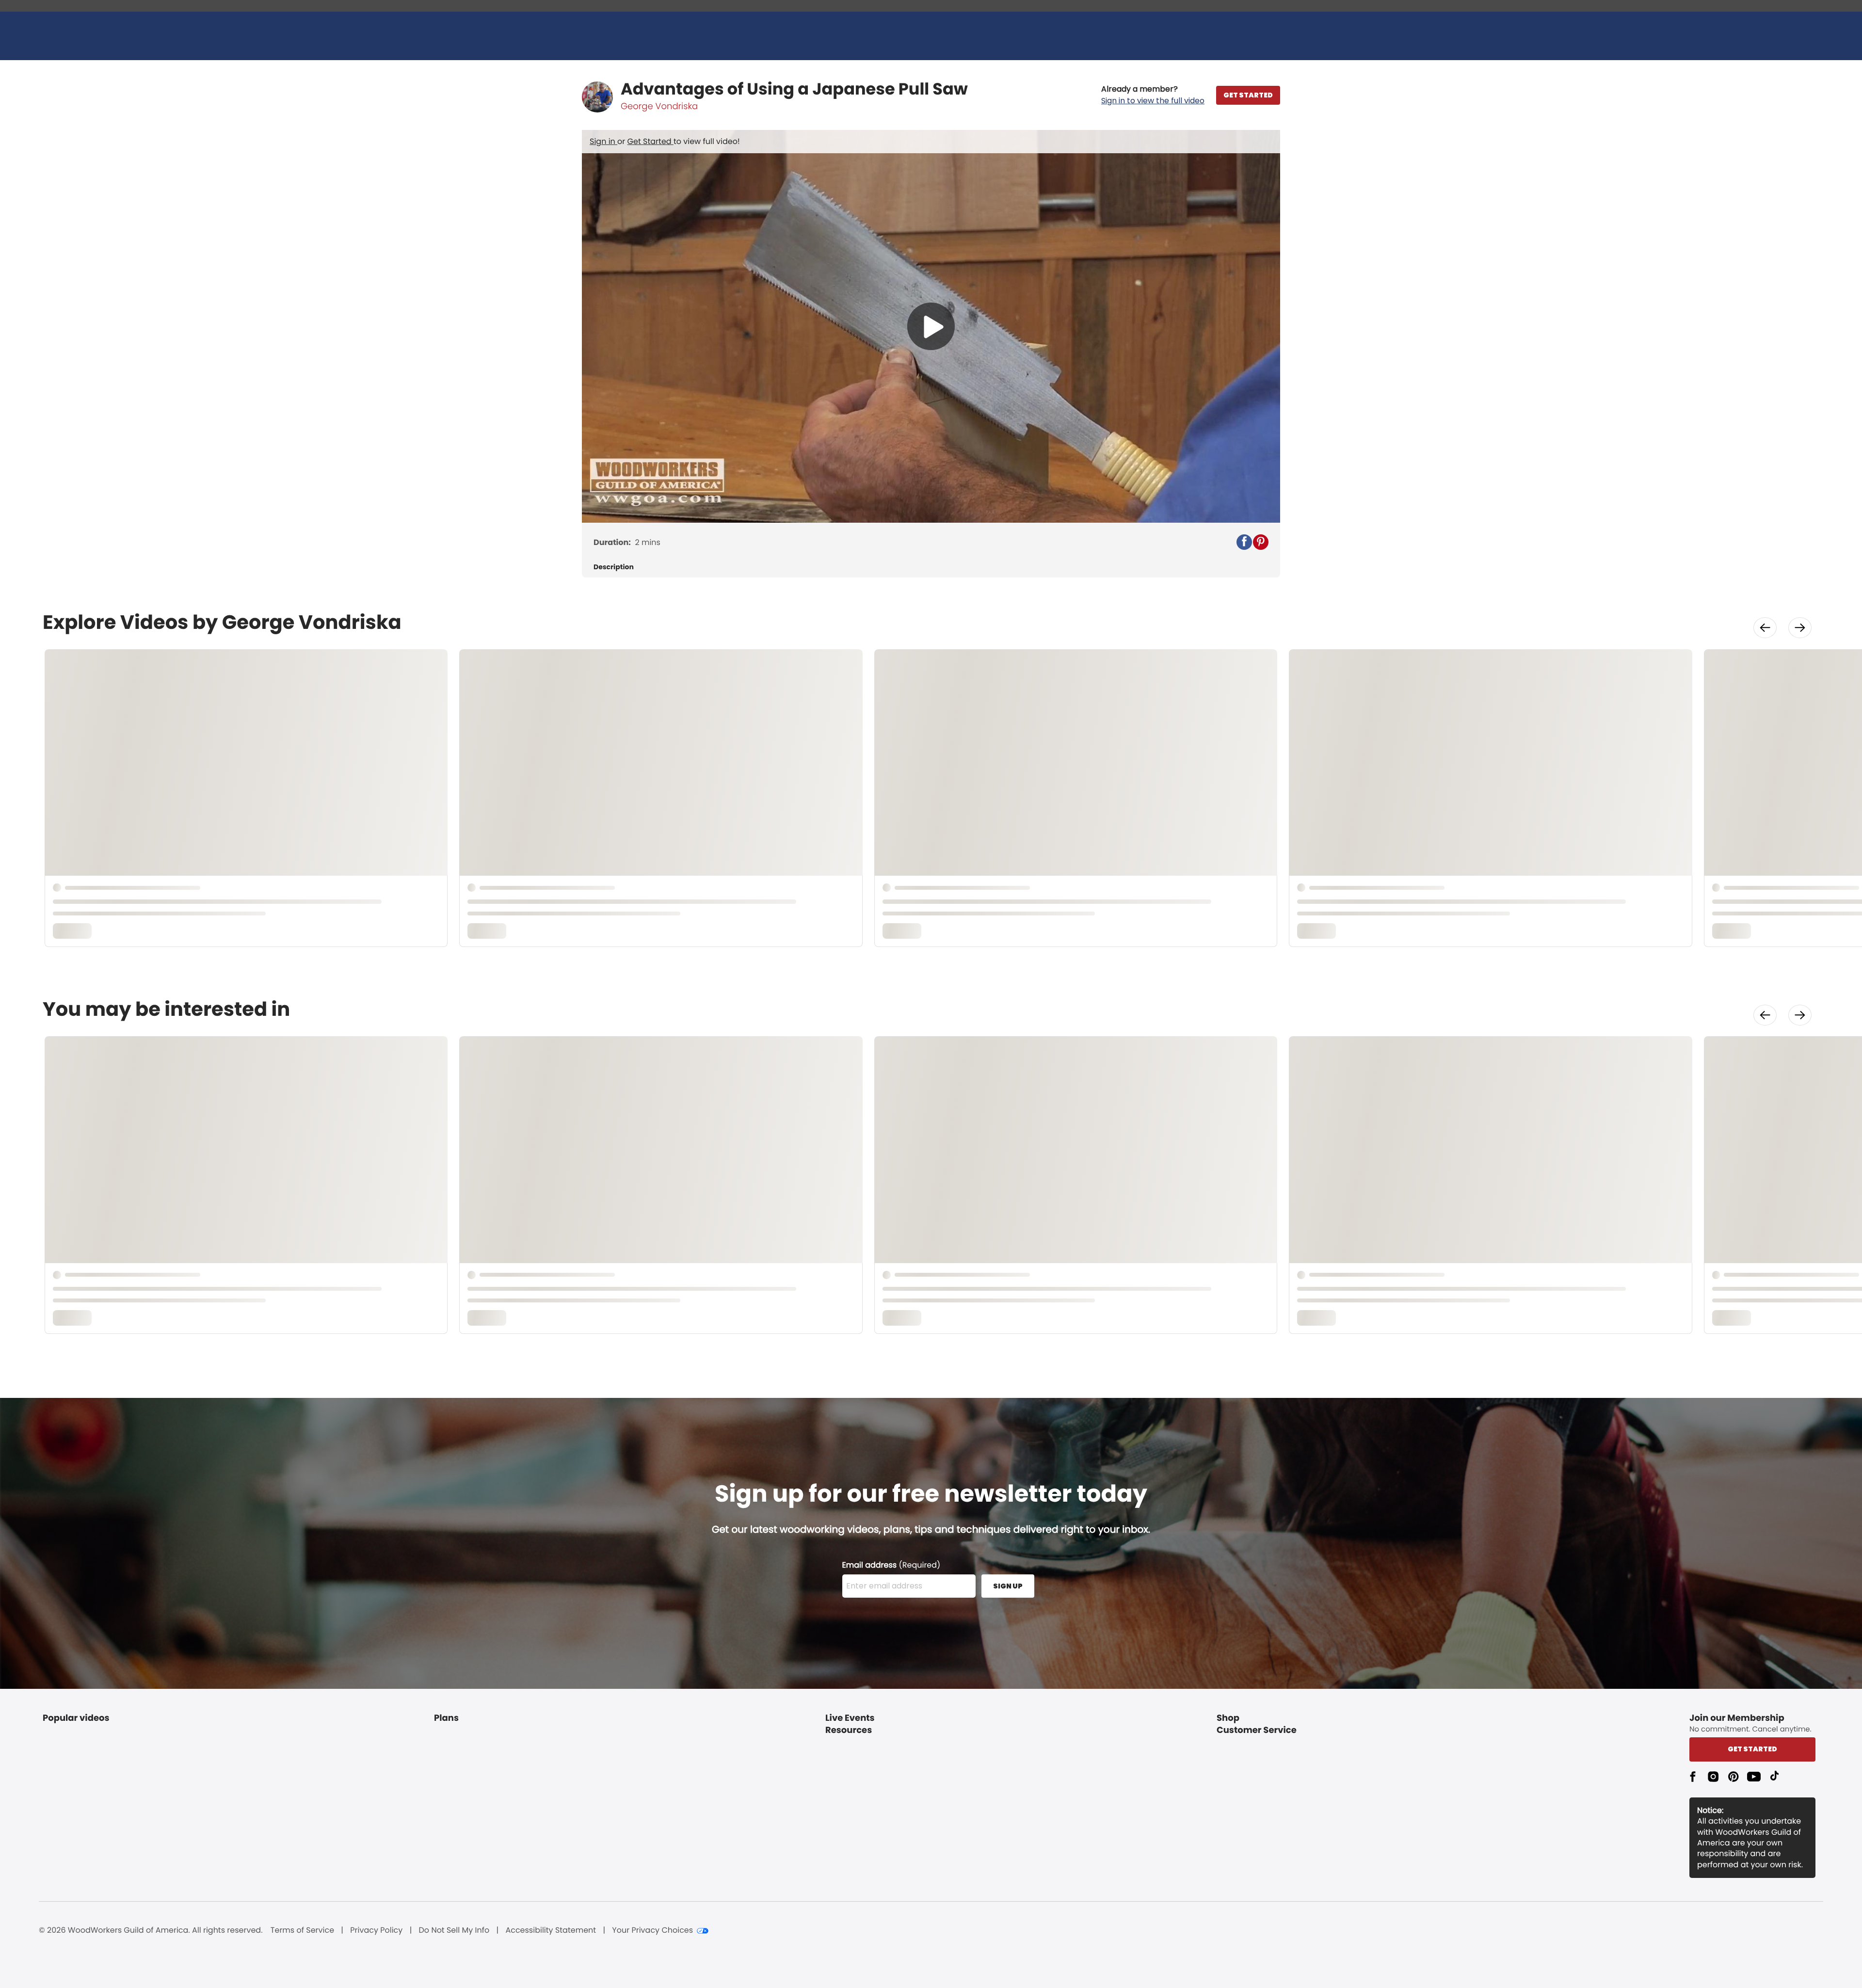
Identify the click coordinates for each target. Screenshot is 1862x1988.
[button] (1153, 95)
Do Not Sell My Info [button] (454, 1930)
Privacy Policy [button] (376, 1930)
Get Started (650, 141)
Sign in (603, 141)
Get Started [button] (1752, 1749)
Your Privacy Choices (652, 1930)
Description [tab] (614, 567)
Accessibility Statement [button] (551, 1930)
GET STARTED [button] (1248, 95)
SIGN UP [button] (1008, 1586)
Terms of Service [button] (302, 1930)
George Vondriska (659, 106)
